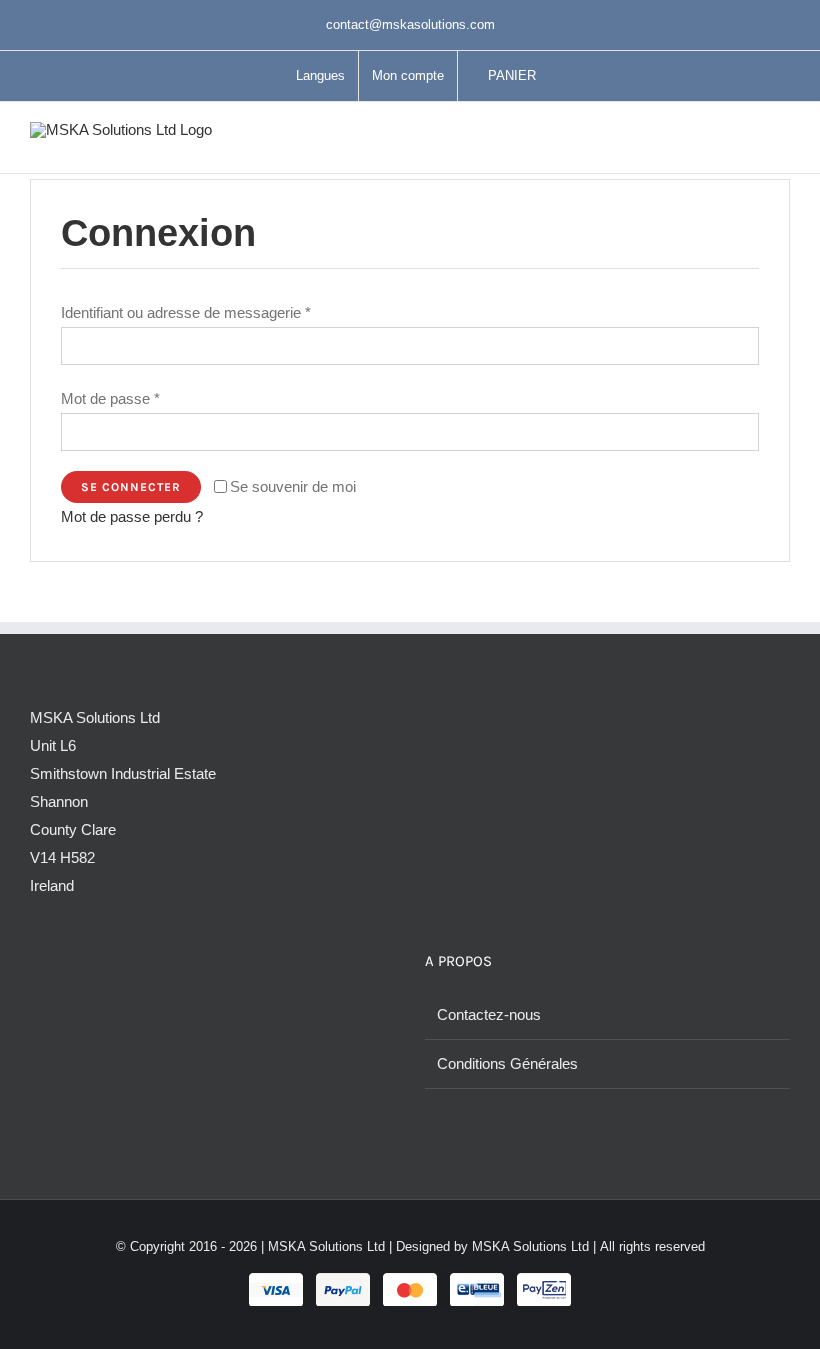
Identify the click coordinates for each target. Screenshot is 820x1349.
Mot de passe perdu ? (132, 516)
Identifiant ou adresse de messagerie (186, 312)
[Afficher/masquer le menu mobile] (782, 142)
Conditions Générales (507, 1063)
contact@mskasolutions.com (410, 24)
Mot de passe (110, 398)
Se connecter (131, 487)
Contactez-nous (489, 1014)
